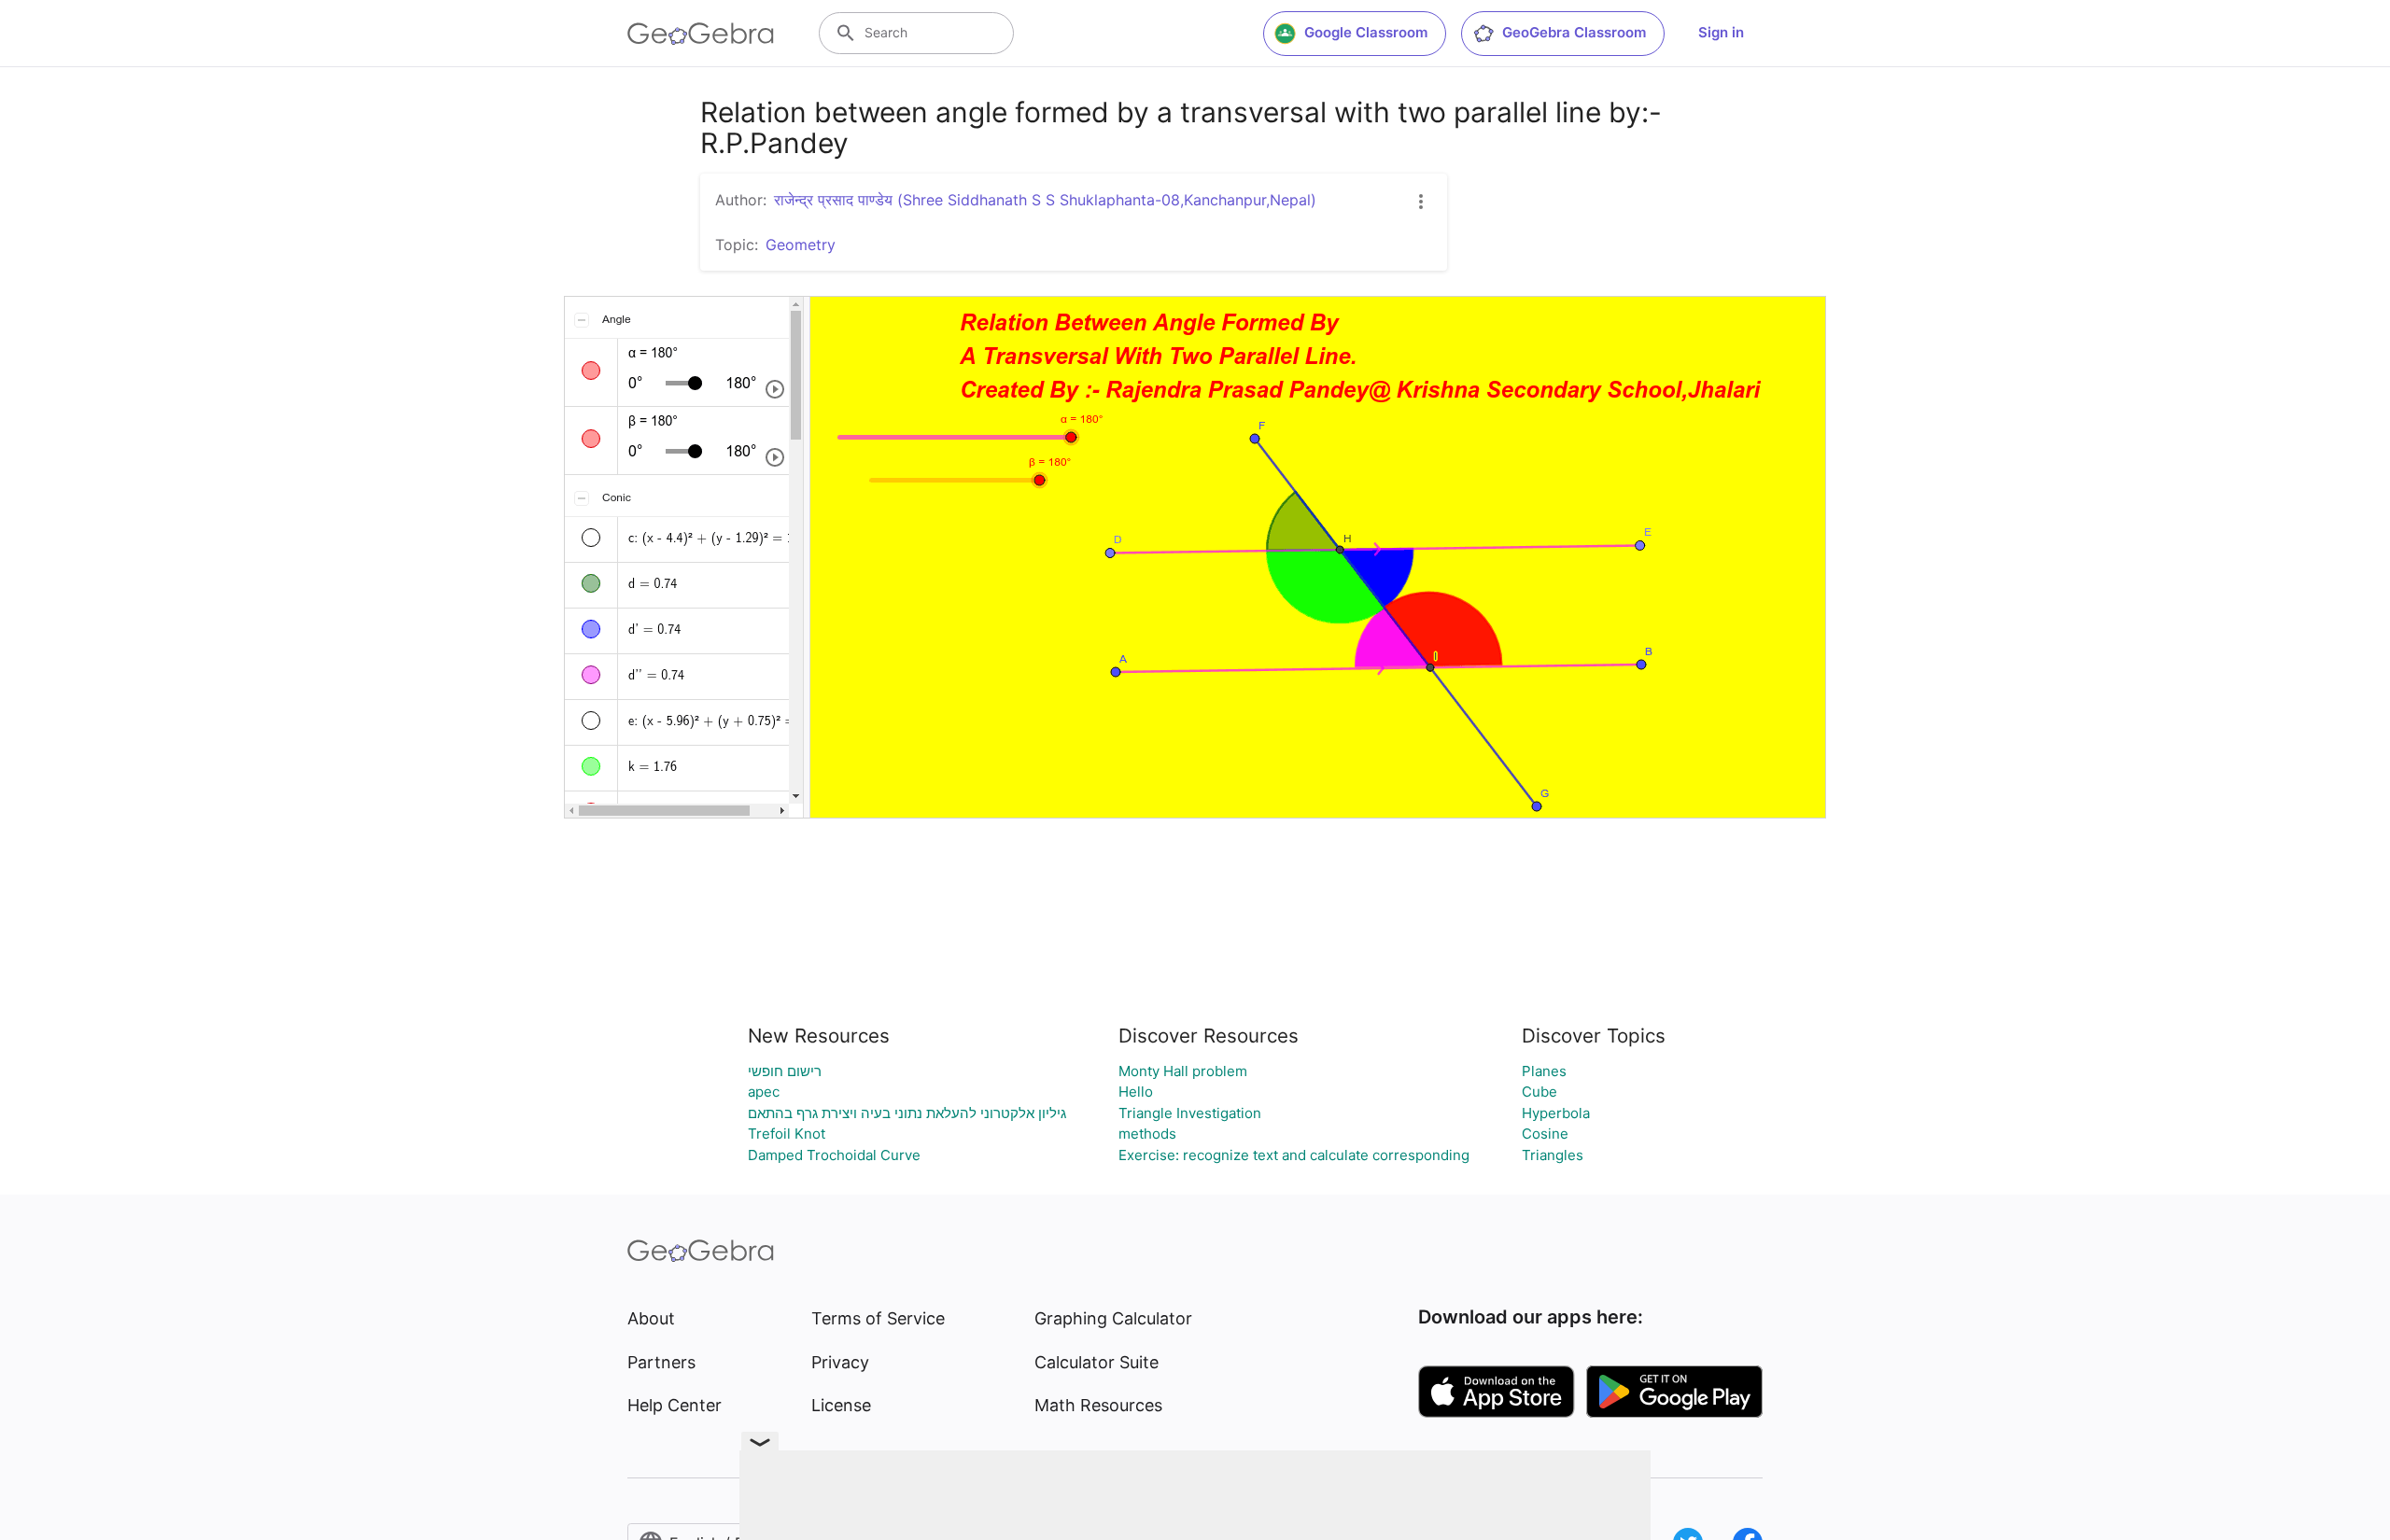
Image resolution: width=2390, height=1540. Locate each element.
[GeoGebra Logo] (701, 34)
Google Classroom (1366, 32)
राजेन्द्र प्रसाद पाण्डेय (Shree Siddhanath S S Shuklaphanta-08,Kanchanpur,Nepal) (1045, 200)
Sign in (1721, 32)
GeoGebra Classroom (1574, 32)
